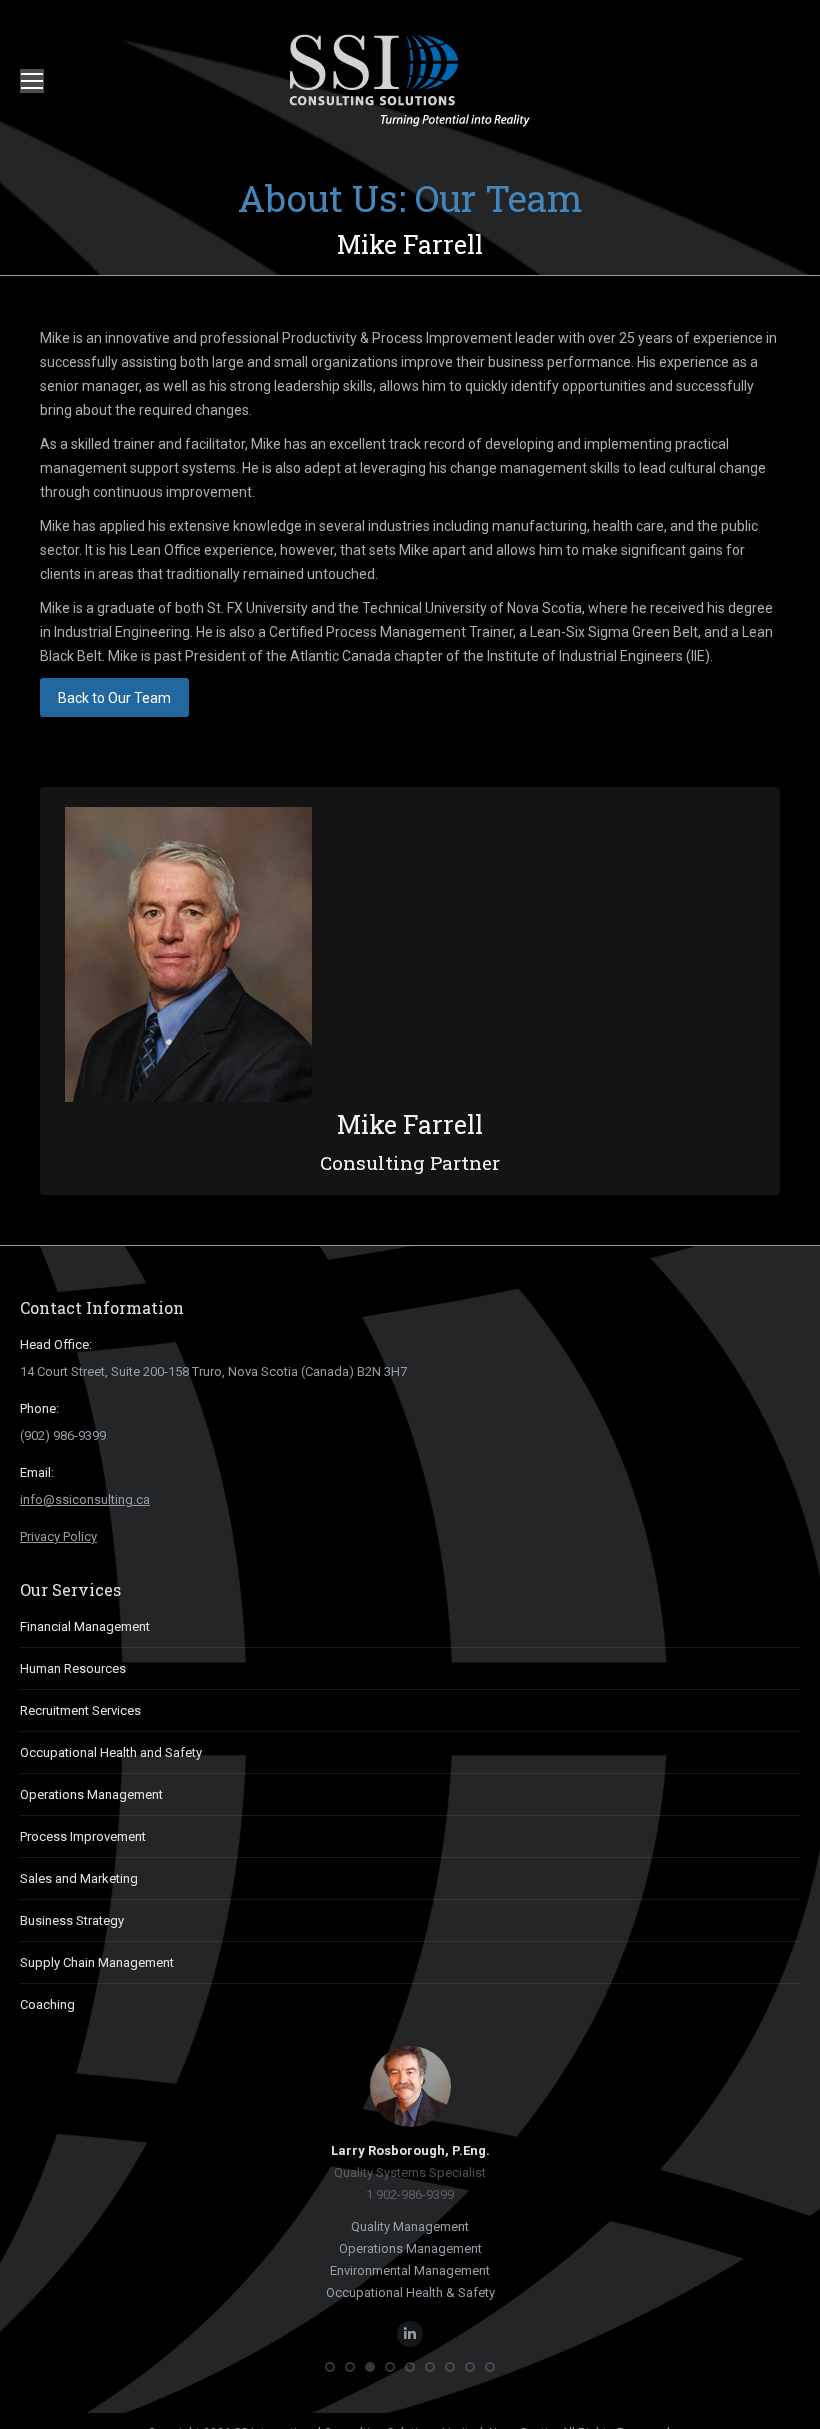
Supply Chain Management (97, 1962)
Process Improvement (83, 1836)
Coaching (47, 2004)
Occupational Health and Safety (111, 1752)
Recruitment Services (80, 1710)
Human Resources (73, 1668)
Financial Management (85, 1626)
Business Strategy (72, 1920)
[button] (330, 2367)
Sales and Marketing (79, 1878)
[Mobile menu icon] (32, 81)
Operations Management (91, 1794)
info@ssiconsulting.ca (85, 1499)
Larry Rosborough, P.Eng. (410, 2150)
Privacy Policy (58, 1536)
